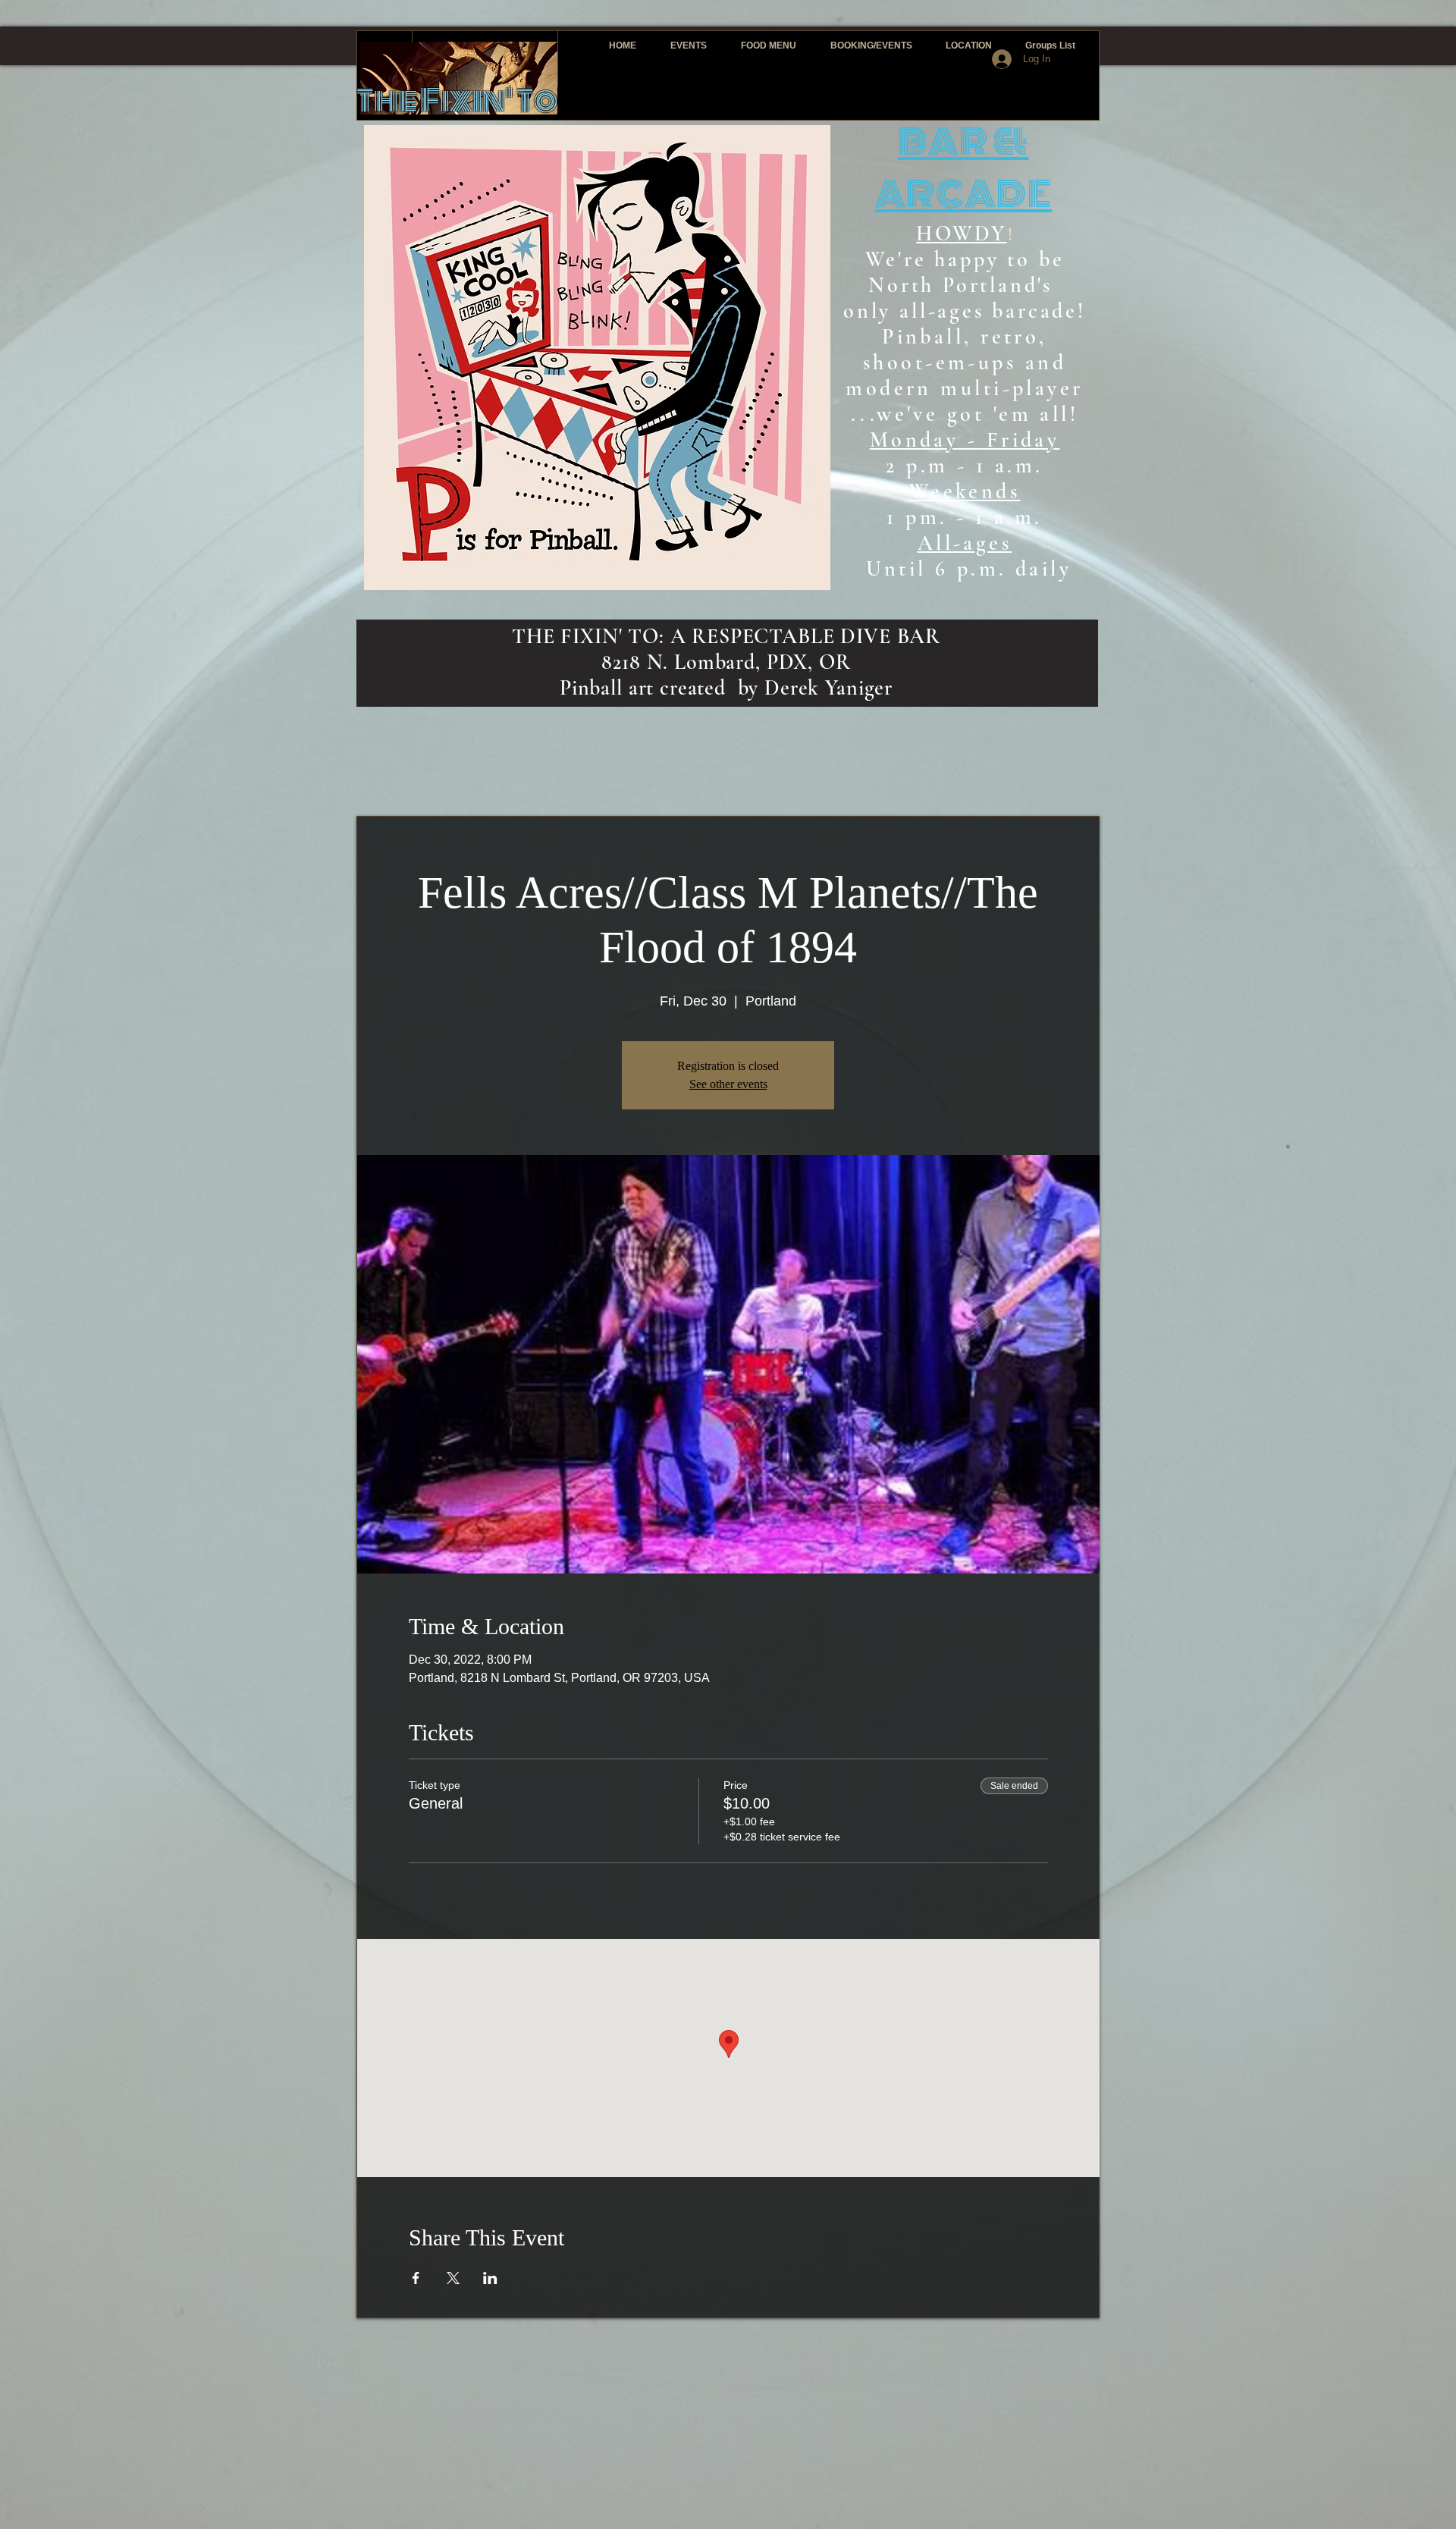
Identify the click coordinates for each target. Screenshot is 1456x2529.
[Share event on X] (453, 2278)
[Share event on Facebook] (416, 2278)
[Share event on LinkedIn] (490, 2278)
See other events (728, 1084)
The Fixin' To (457, 100)
